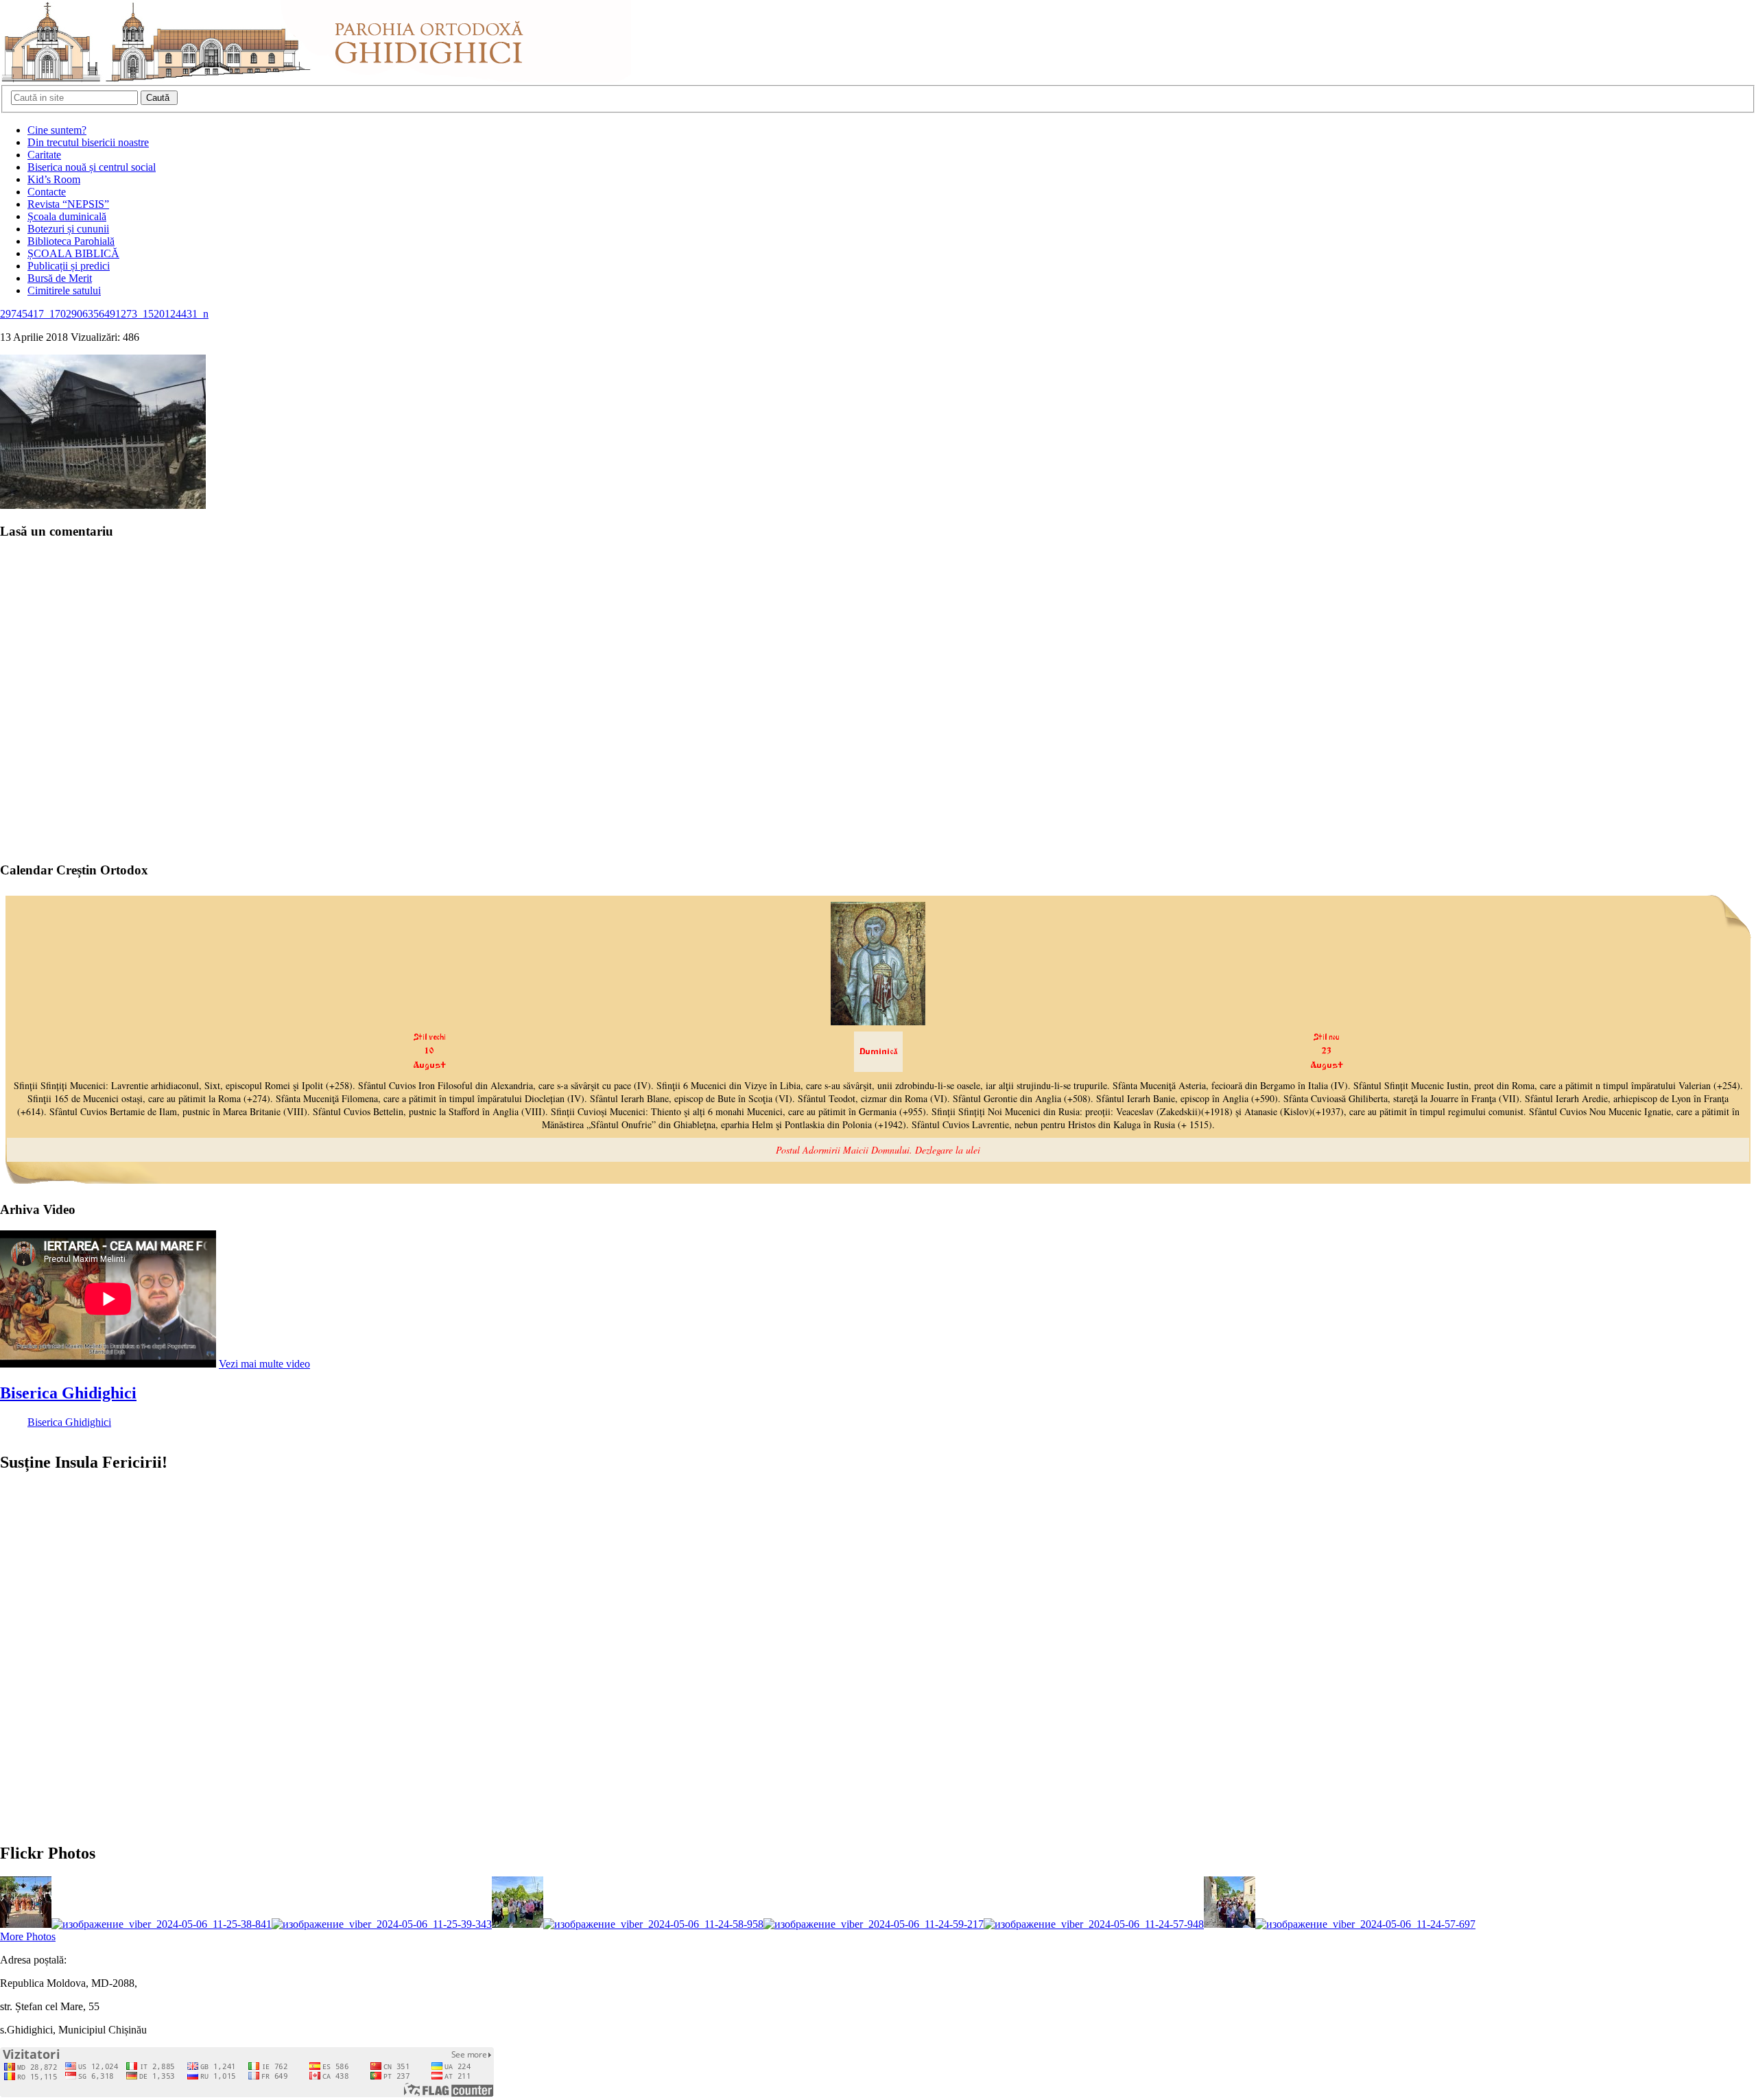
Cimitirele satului (64, 290)
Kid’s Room (54, 179)
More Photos (28, 1936)
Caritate (44, 155)
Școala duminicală (67, 216)
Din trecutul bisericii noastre (88, 142)
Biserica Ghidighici (68, 1393)
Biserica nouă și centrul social (92, 167)
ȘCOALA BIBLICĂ (73, 253)
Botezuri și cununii (68, 229)
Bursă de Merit (60, 278)
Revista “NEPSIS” (68, 204)
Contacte (47, 192)
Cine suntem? (57, 130)
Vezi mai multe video (264, 1364)
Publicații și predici (69, 266)
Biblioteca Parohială (71, 241)
